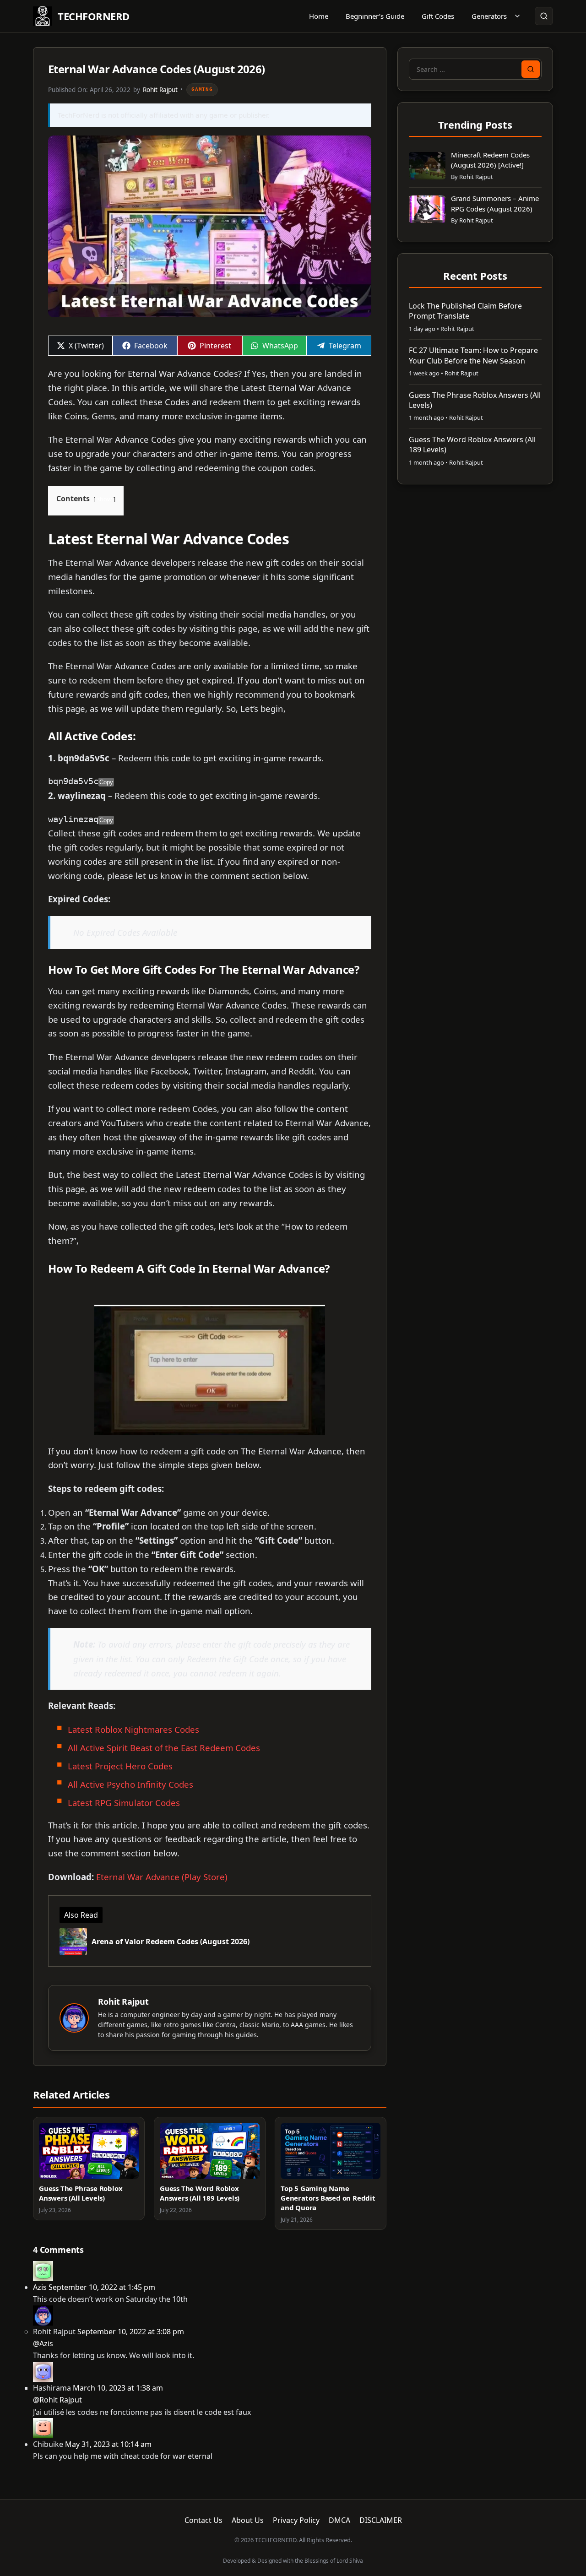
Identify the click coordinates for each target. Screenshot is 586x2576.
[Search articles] (544, 16)
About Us (248, 2520)
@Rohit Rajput (57, 2400)
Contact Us (203, 2520)
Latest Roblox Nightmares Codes (135, 1729)
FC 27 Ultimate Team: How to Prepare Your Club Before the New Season (473, 355)
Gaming (202, 89)
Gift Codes (438, 16)
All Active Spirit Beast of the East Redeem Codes (164, 1748)
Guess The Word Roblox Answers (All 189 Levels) (200, 2193)
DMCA (339, 2520)
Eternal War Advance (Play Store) (162, 1877)
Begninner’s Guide (375, 16)
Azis (40, 2287)
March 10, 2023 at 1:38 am (118, 2388)
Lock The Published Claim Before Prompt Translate (465, 311)
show (104, 499)
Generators (489, 16)
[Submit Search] (531, 69)
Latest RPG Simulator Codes (124, 1803)
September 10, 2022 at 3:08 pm (131, 2332)
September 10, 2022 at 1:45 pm (102, 2287)
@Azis (43, 2343)
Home (319, 16)
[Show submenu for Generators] (517, 16)
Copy (106, 782)
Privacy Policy (296, 2520)
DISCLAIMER (381, 2520)
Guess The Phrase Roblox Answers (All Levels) (81, 2193)
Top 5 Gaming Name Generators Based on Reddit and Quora (328, 2198)
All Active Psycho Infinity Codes (130, 1784)
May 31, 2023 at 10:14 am (108, 2444)
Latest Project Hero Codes (120, 1766)
